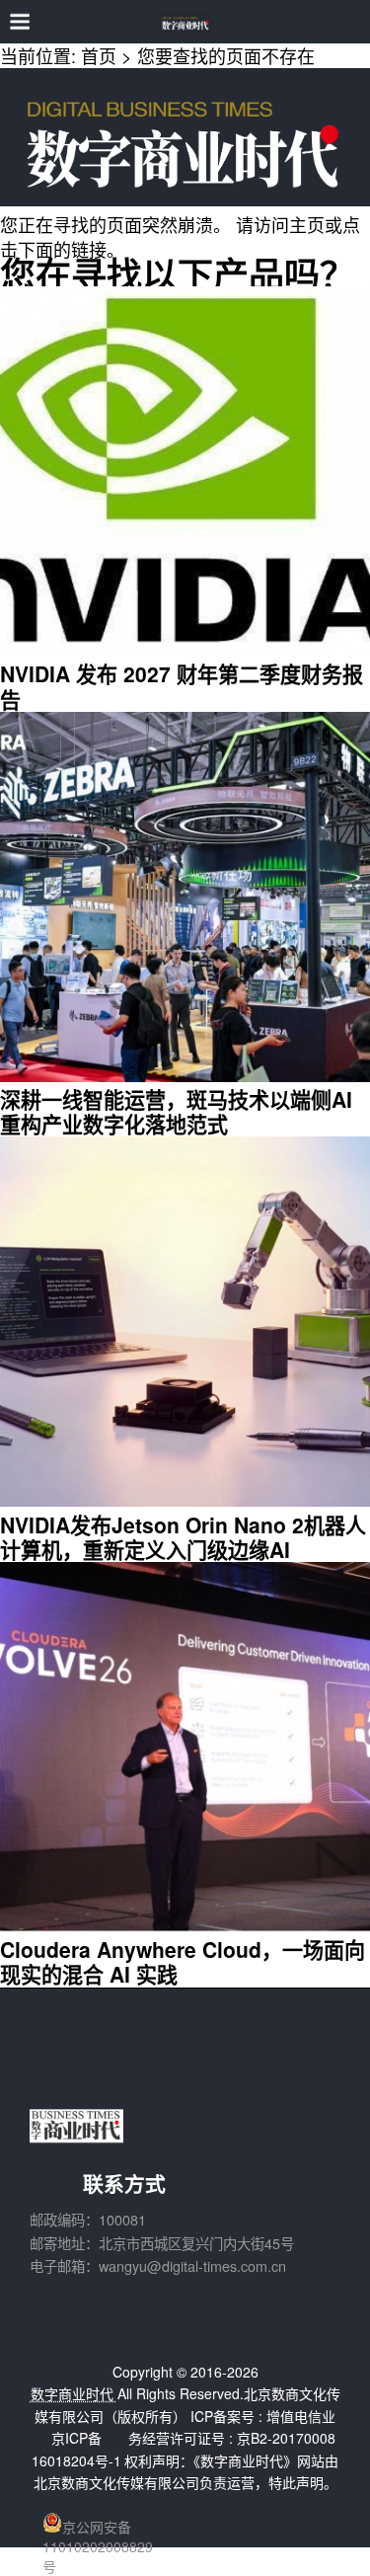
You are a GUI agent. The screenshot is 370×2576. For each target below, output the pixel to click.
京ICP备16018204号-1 (76, 2449)
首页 (99, 55)
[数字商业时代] (185, 22)
